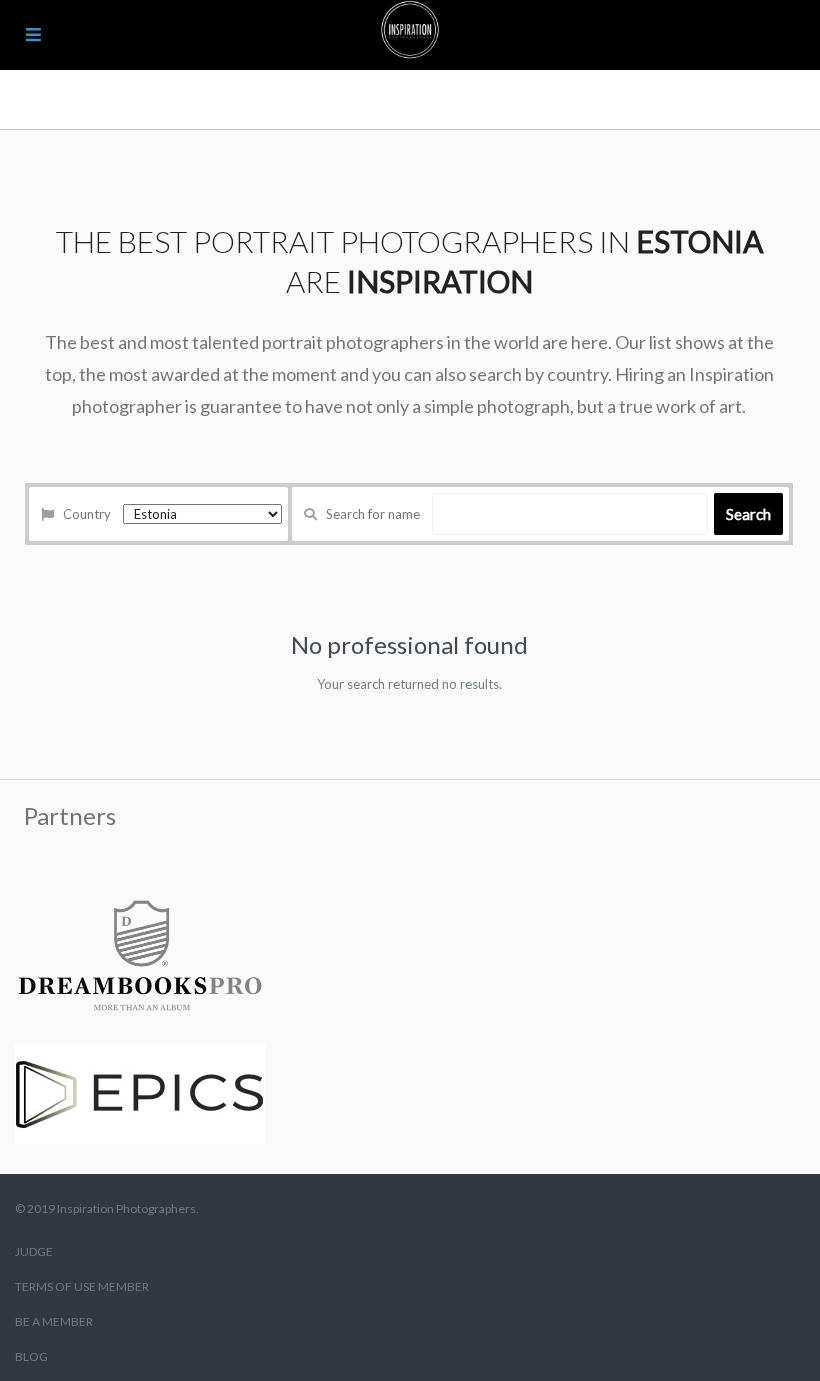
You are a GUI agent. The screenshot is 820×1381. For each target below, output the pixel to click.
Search (748, 514)
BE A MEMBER (54, 1321)
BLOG (31, 1356)
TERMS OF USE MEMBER (82, 1286)
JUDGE (34, 1251)
